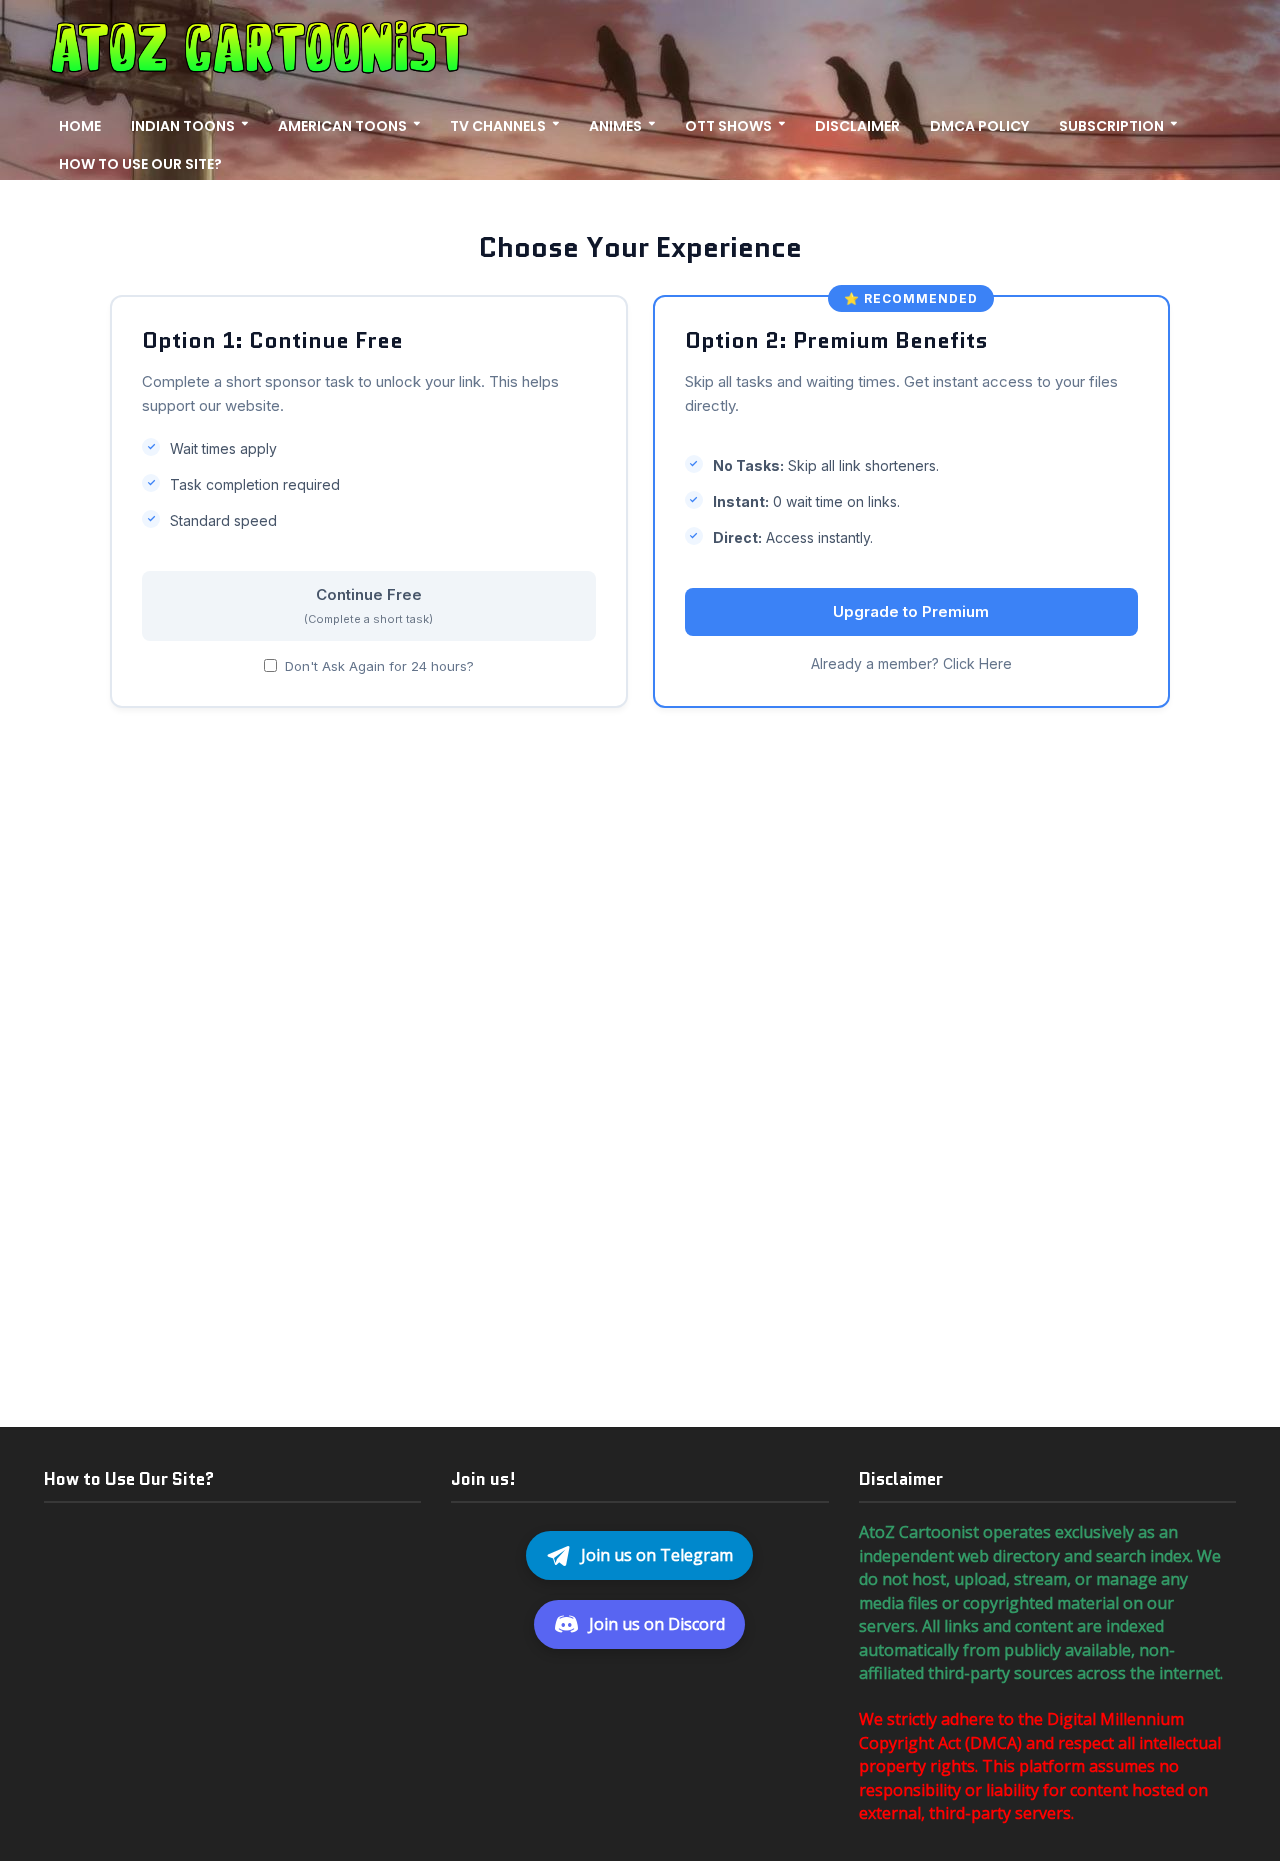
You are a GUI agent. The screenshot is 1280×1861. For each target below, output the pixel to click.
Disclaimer (857, 126)
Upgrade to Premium (911, 611)
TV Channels (498, 126)
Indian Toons (183, 126)
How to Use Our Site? (140, 164)
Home (80, 126)
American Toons (342, 126)
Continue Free (368, 605)
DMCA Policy (979, 126)
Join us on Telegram (657, 1555)
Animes (615, 126)
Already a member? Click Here (911, 663)
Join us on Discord (657, 1624)
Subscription (1111, 126)
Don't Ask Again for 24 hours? (379, 666)
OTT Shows (728, 126)
